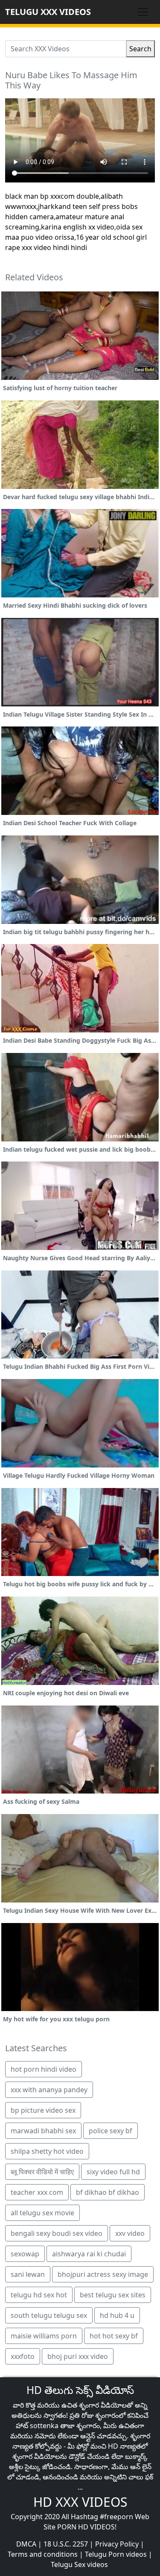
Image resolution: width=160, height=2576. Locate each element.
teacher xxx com (37, 2192)
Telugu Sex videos (79, 2564)
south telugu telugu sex (49, 2315)
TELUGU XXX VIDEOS (48, 12)
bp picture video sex (43, 2110)
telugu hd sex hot (39, 2295)
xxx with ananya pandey (49, 2090)
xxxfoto (23, 2356)
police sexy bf (111, 2131)
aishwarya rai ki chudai (89, 2254)
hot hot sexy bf (114, 2336)
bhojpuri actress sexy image (103, 2274)
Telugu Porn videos (116, 2554)
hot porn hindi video (44, 2069)
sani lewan (28, 2274)
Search (140, 49)
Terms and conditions (43, 2554)
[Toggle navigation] (143, 12)
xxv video (130, 2233)
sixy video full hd (113, 2172)
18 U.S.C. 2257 (66, 2544)
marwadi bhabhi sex (43, 2131)
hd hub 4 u (117, 2315)
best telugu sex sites (113, 2295)
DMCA (26, 2544)
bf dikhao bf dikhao (108, 2192)
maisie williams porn (44, 2336)
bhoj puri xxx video (78, 2356)
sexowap (25, 2254)
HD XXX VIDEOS (80, 2502)
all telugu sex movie (42, 2213)
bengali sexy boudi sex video (57, 2233)
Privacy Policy (117, 2544)
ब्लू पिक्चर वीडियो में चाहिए (42, 2172)
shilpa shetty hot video (47, 2151)
